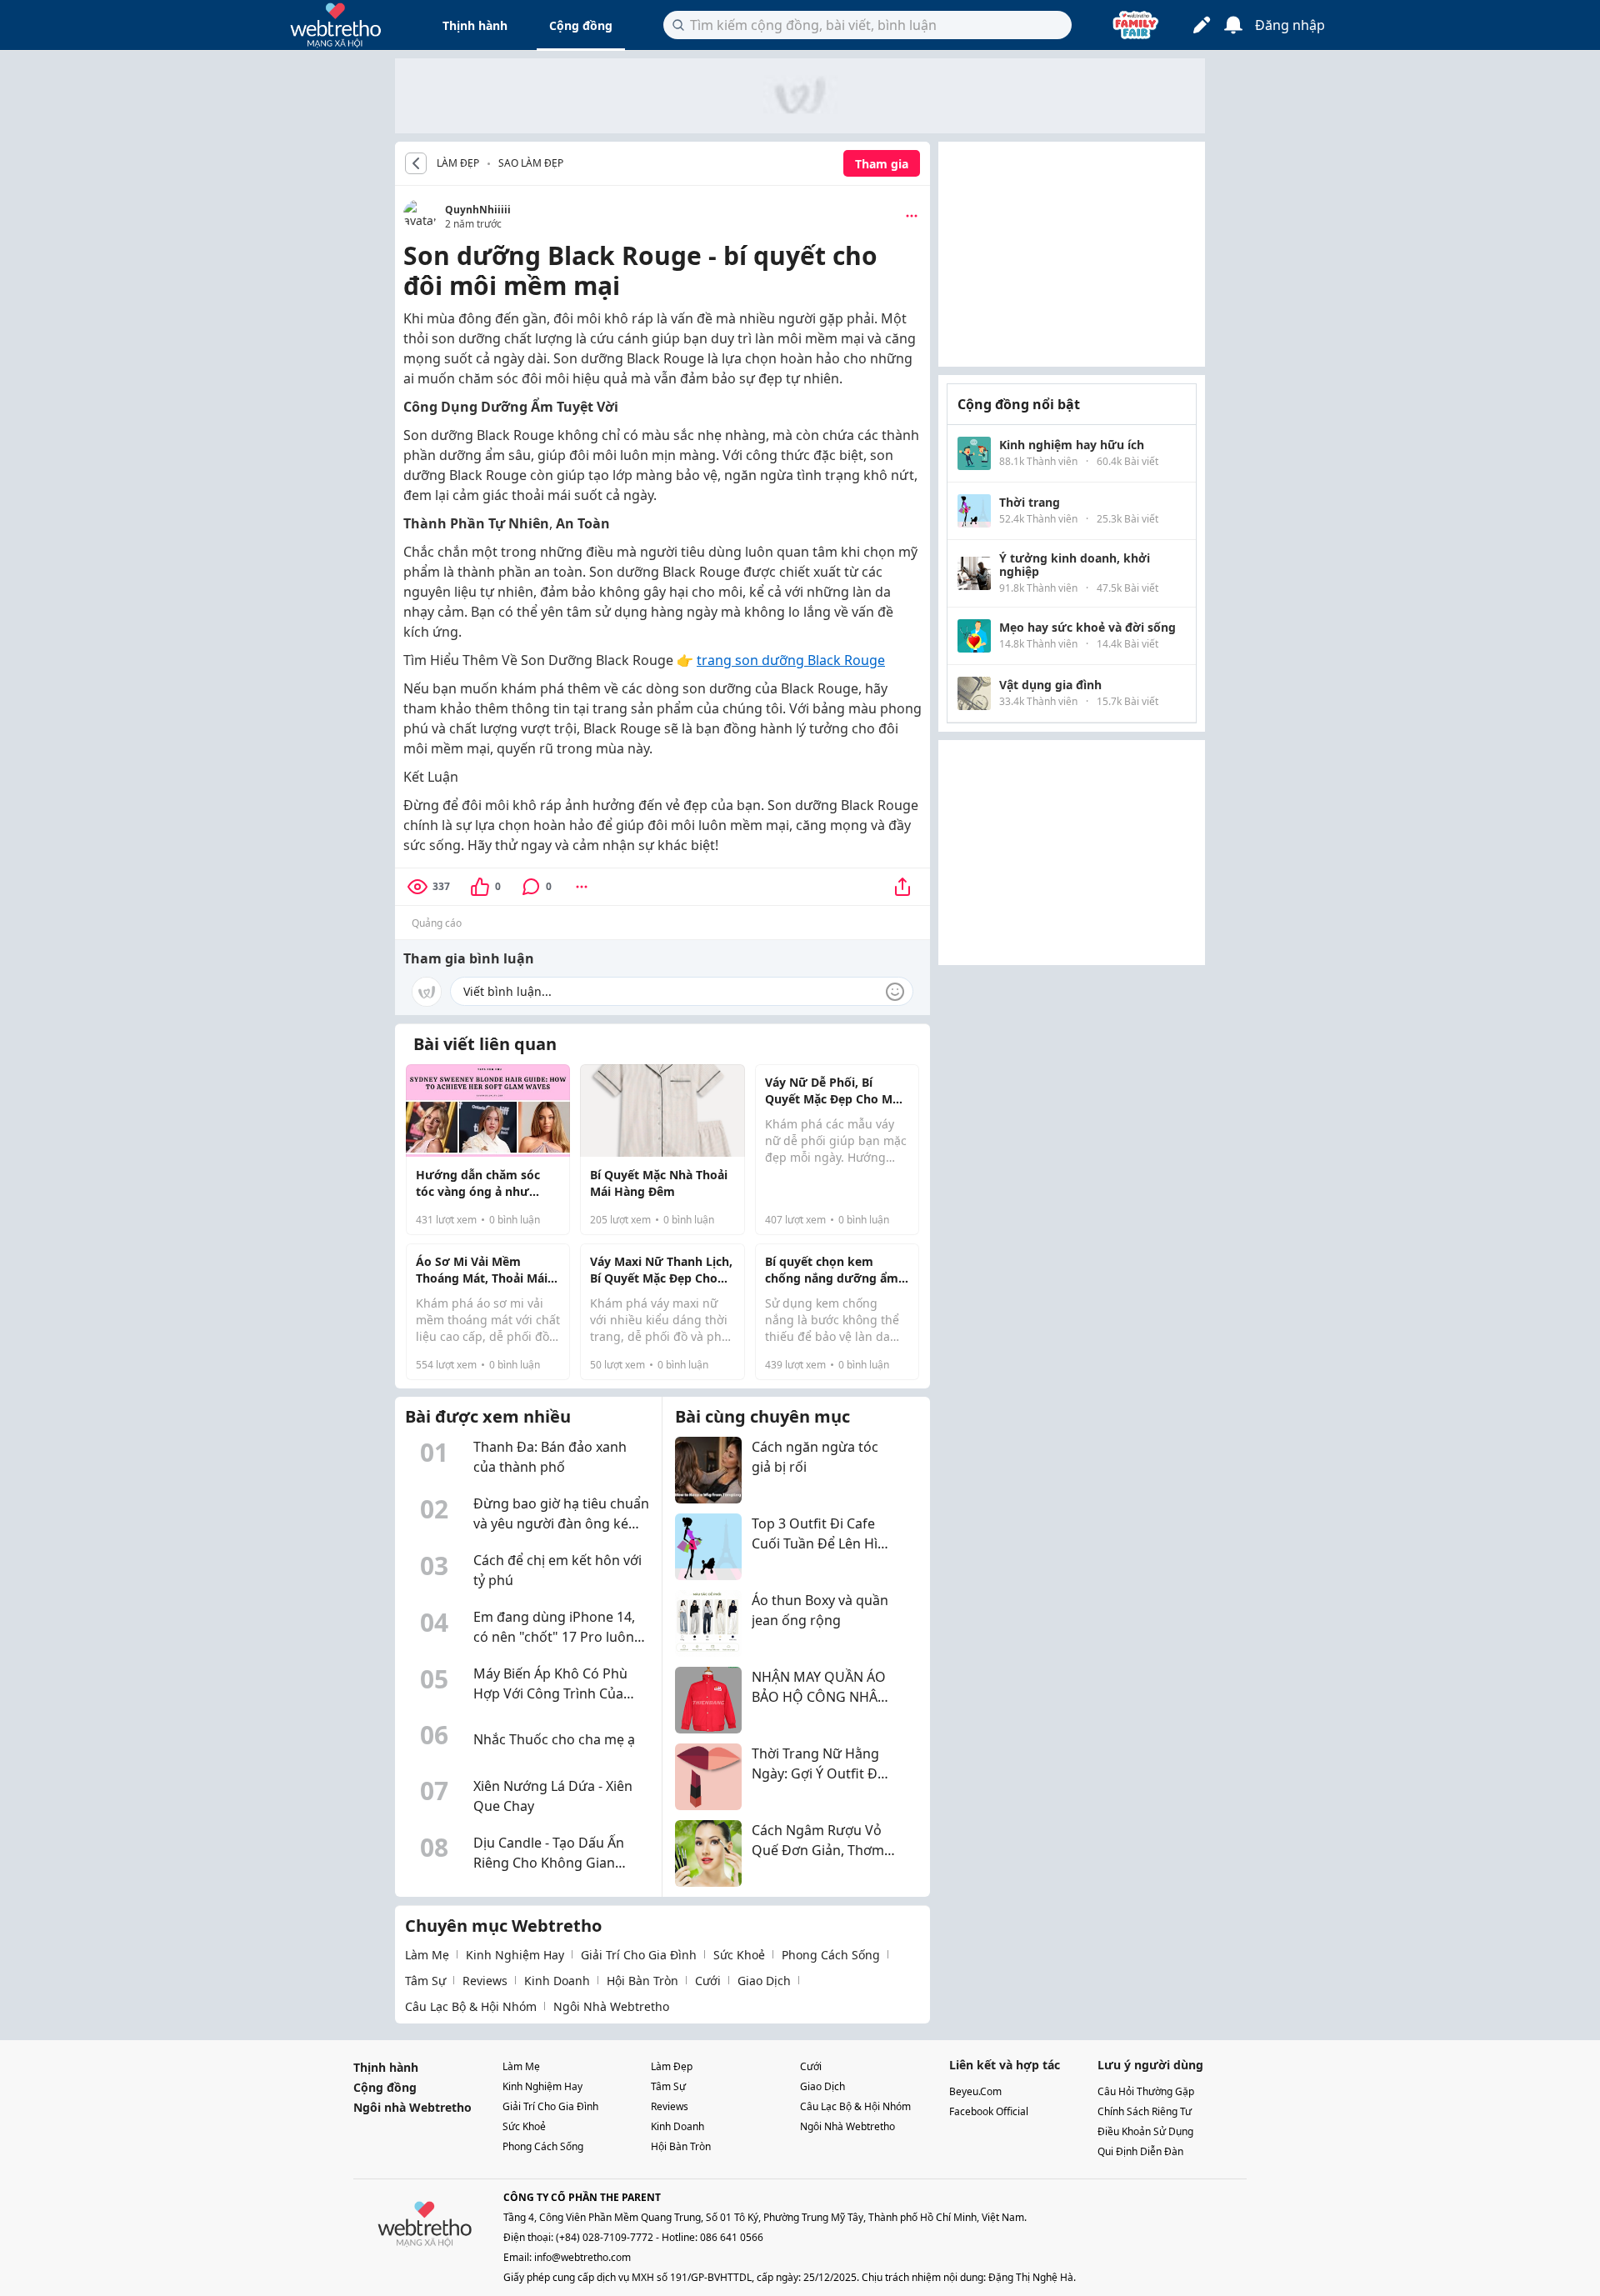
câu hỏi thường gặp (1146, 2091)
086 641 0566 (732, 2237)
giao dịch (764, 1981)
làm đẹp (672, 2066)
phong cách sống (831, 1955)
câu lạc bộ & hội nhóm (471, 2006)
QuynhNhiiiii (478, 210)
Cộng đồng (581, 25)
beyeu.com (975, 2091)
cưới (708, 1981)
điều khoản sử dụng (1145, 2131)
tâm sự (425, 1981)
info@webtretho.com (582, 2257)
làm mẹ (427, 1955)
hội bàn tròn (642, 1981)
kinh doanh (557, 1981)
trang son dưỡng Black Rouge (791, 660)
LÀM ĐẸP (458, 163)
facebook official (989, 2111)
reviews (485, 1981)
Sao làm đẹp (531, 163)
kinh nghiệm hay (515, 1955)
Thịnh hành (475, 25)
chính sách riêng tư (1145, 2111)
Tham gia (882, 164)
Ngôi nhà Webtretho (412, 2107)
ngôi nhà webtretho (611, 2006)
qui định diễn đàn (1140, 2151)
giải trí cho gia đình (639, 1955)
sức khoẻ (739, 1955)
